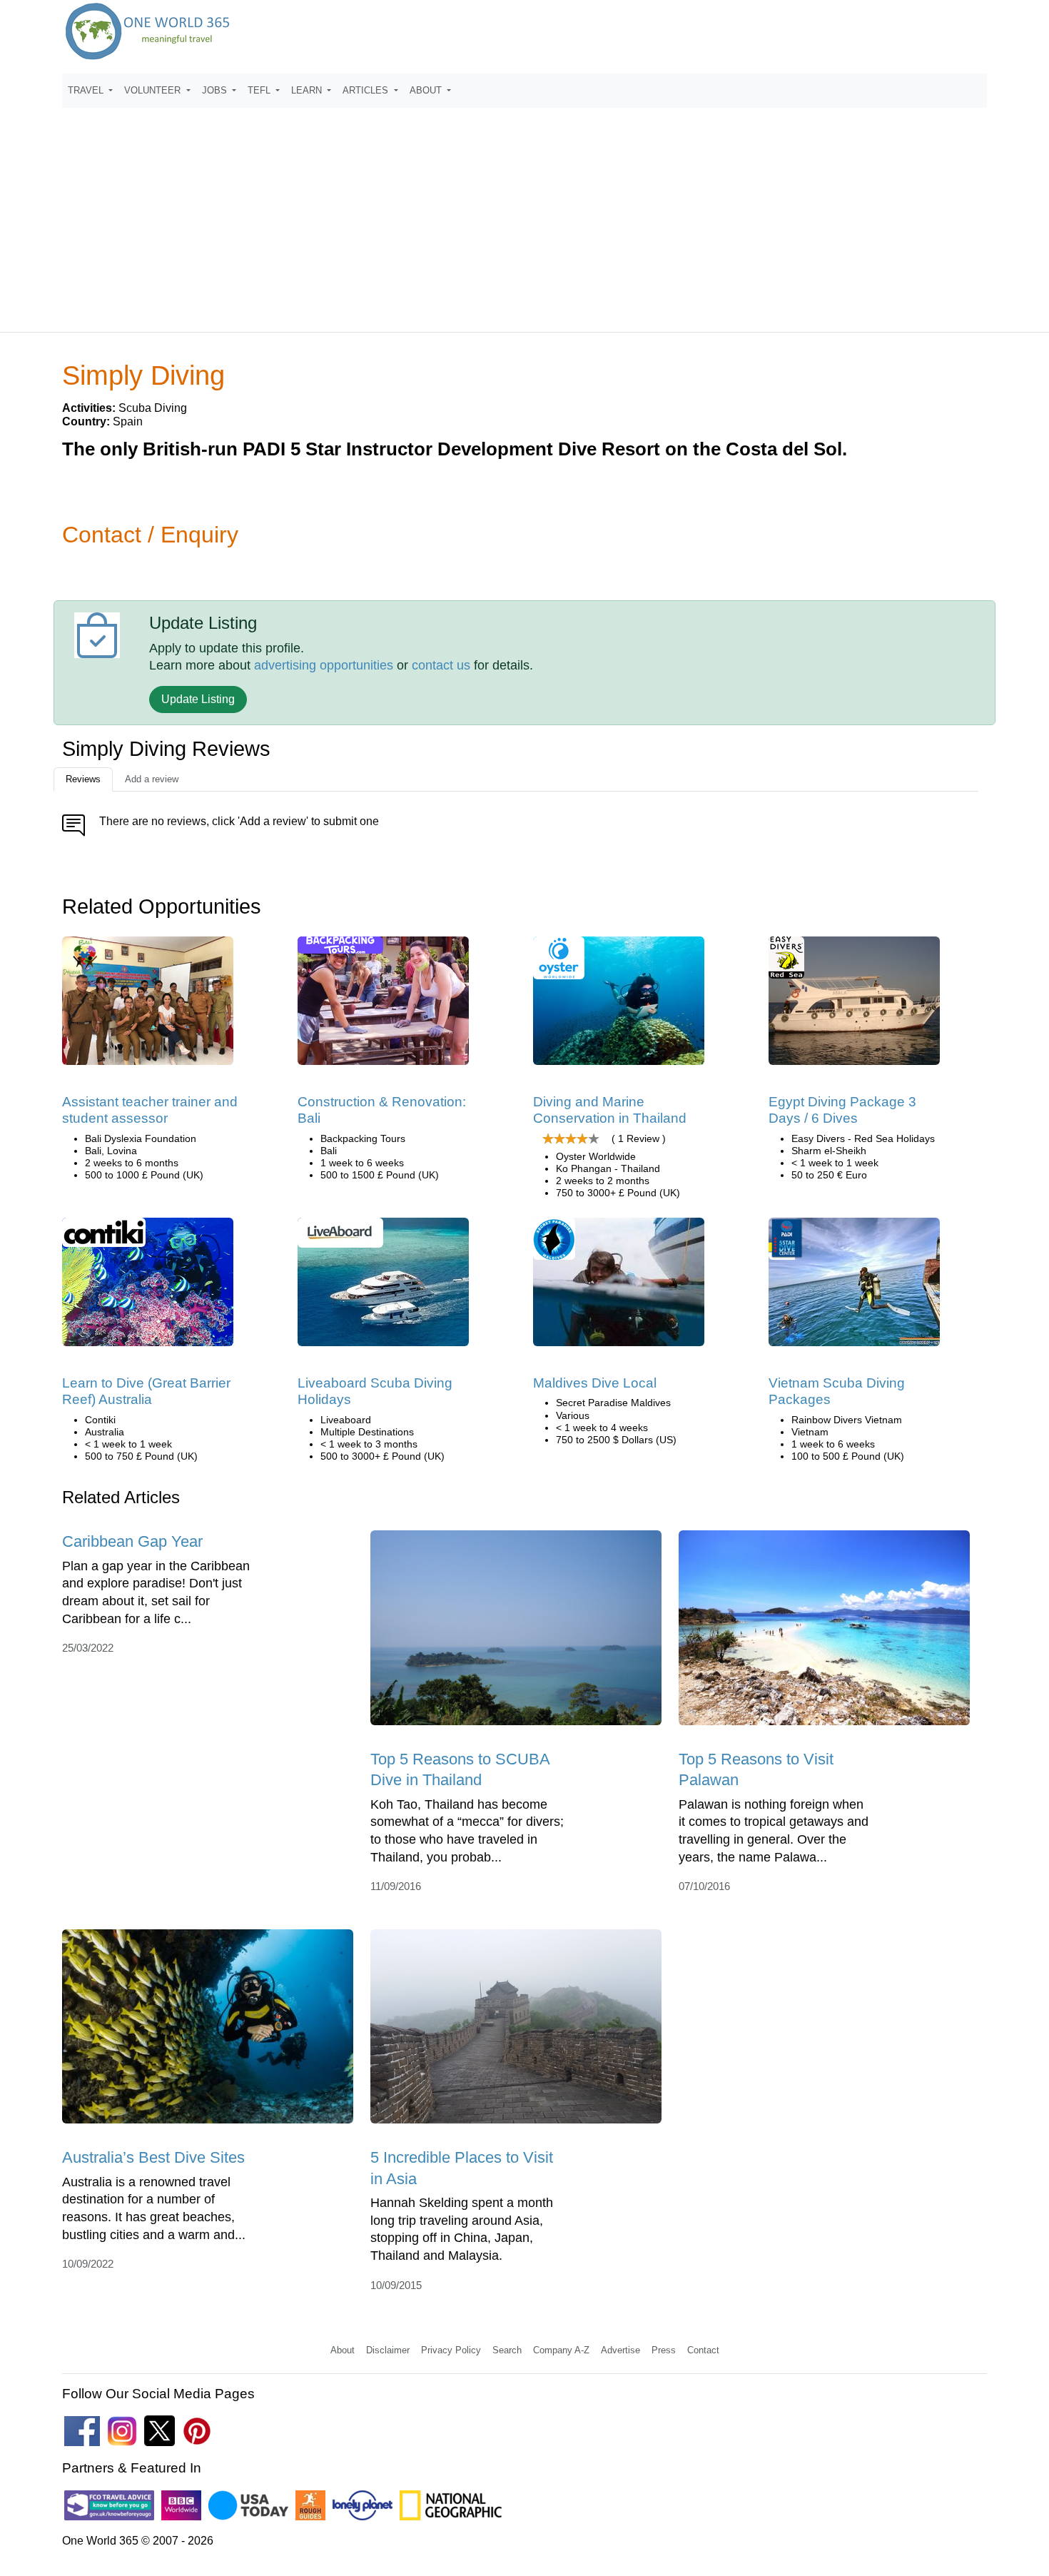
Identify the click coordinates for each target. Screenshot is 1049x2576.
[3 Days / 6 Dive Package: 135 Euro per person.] (854, 1005)
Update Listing (198, 699)
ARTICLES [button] (367, 90)
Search (507, 2350)
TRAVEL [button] (87, 90)
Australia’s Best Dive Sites (153, 2157)
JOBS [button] (216, 90)
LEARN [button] (308, 90)
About (343, 2350)
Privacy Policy (451, 2350)
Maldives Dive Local (595, 1383)
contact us (441, 665)
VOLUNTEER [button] (154, 90)
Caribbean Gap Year (132, 1541)
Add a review (152, 779)
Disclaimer (388, 2350)
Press (664, 2350)
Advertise (620, 2350)
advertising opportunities (324, 665)
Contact (703, 2350)
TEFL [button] (260, 90)
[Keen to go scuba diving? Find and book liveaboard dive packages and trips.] (383, 1287)
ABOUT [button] (427, 90)
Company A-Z (561, 2350)
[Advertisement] (524, 213)
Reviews (83, 779)
